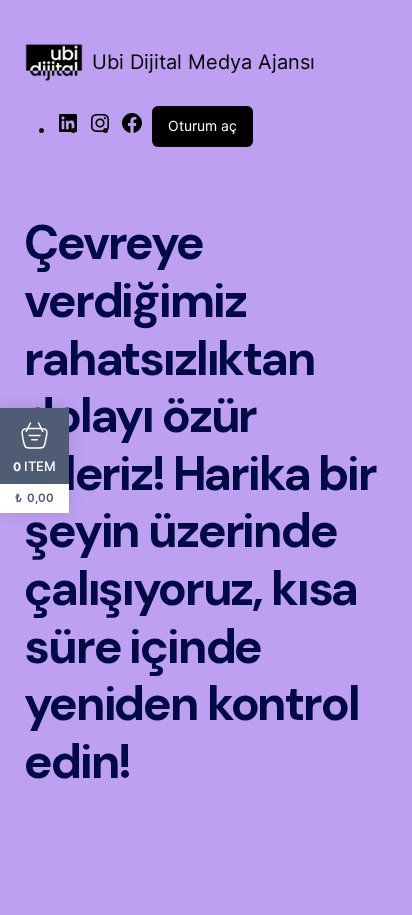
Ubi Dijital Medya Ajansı (203, 62)
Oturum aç (202, 125)
